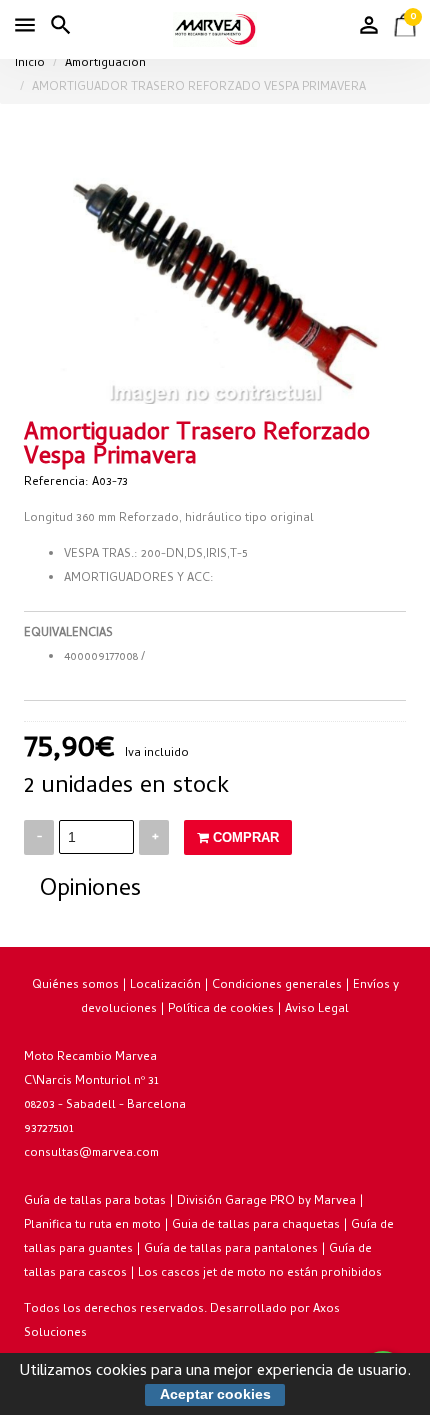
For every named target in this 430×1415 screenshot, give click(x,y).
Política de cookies (221, 1010)
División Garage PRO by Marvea (266, 1202)
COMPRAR (244, 837)
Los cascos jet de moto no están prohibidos (260, 1274)
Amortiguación (105, 64)
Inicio (30, 64)
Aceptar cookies (215, 1394)
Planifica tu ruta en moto (92, 1226)
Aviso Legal (317, 1010)
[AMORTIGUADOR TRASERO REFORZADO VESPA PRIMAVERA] (215, 279)
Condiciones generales (277, 986)
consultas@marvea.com (91, 1154)
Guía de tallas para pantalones (231, 1250)
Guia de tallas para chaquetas (256, 1226)
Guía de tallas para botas (95, 1202)
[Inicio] (215, 29)
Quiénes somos (75, 986)
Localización (165, 986)
